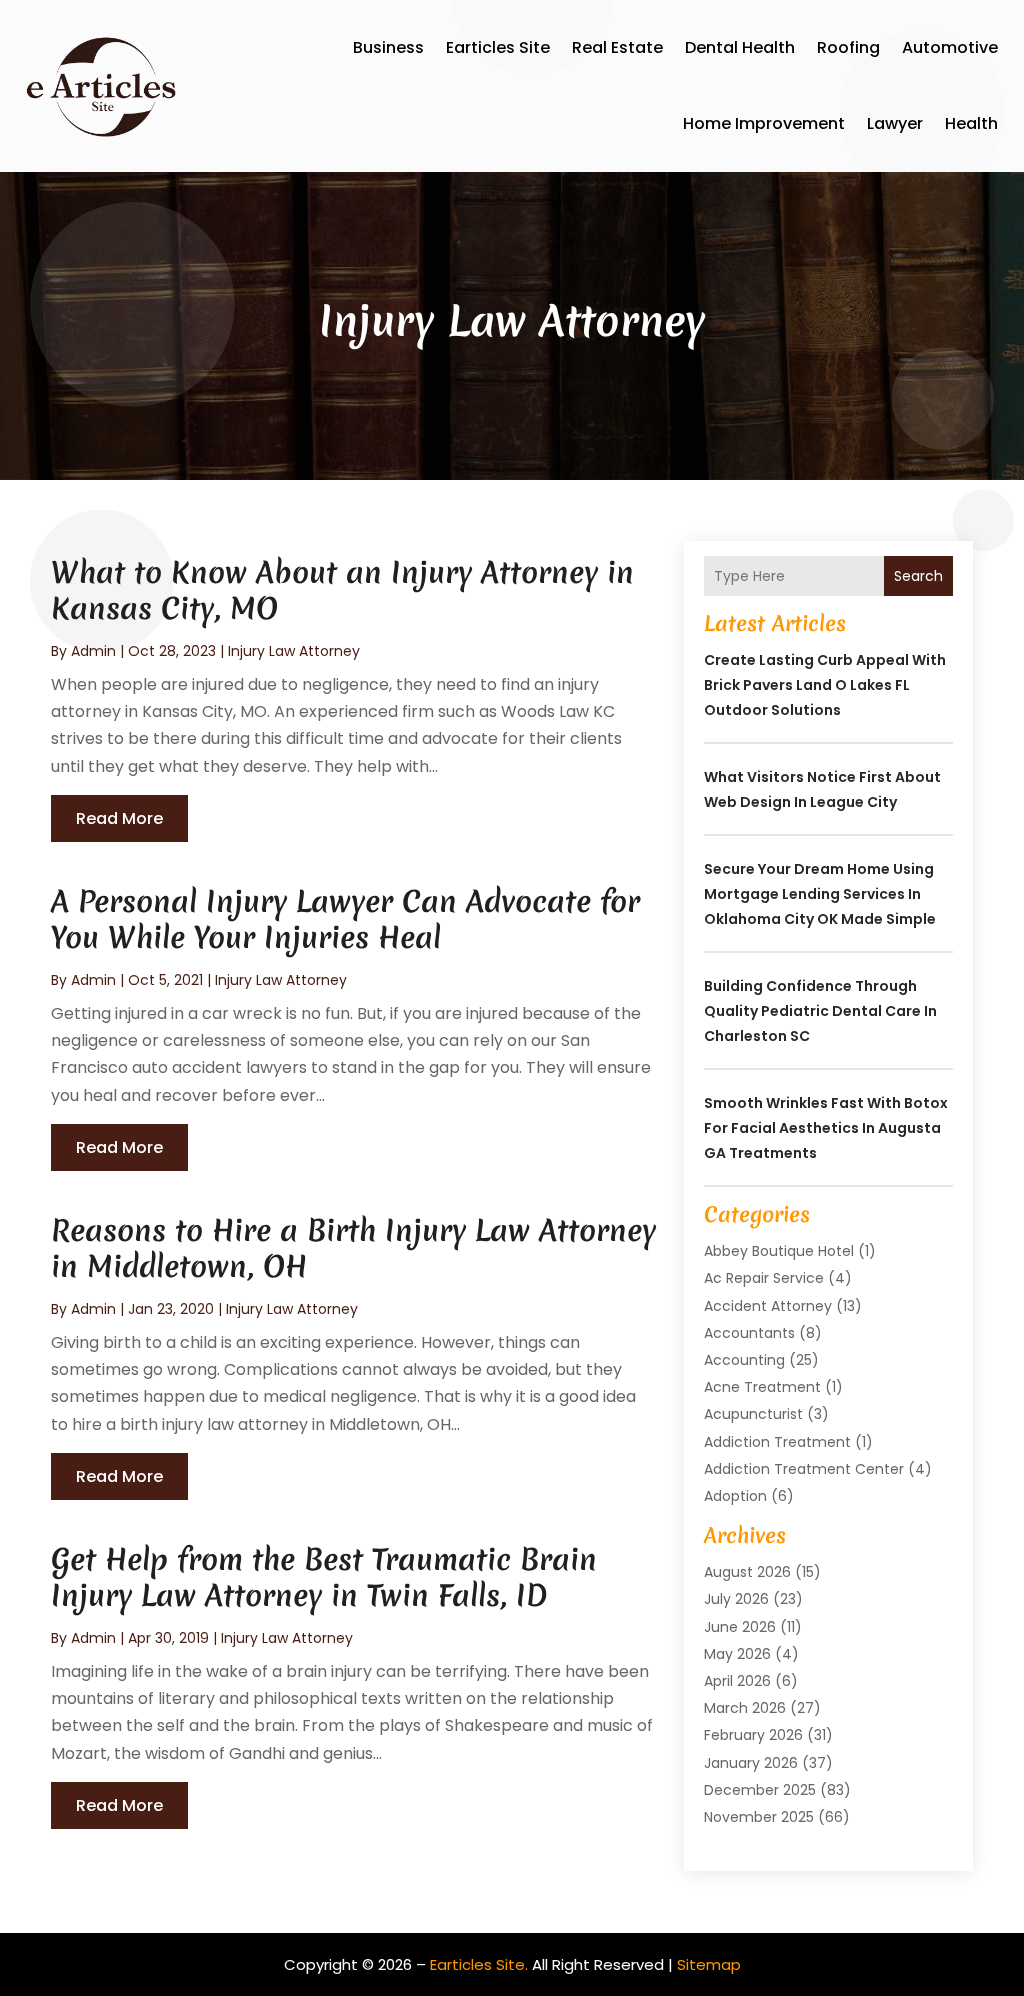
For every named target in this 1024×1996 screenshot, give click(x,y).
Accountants (749, 1333)
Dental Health (740, 47)
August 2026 (747, 1572)
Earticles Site (498, 47)
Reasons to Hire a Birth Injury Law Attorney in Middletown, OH (353, 1248)
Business (388, 47)
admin (93, 651)
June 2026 (740, 1627)
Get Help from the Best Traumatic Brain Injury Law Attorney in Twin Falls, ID (324, 1577)
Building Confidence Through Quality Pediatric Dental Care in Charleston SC (820, 1011)
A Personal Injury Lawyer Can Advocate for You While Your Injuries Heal (345, 919)
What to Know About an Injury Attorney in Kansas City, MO (342, 590)
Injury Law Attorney (294, 651)
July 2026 (736, 1599)
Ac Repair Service (764, 1278)
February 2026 (753, 1735)
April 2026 (737, 1681)
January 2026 (751, 1763)
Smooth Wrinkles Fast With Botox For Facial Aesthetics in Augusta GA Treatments (826, 1128)
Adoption (735, 1496)
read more (119, 818)
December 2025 (760, 1790)
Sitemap (709, 1964)
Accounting (744, 1360)
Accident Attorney (768, 1306)
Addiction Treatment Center (804, 1469)
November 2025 (759, 1817)
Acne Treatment (762, 1387)
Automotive (950, 47)
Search (918, 576)
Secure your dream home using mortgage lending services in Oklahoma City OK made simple (820, 894)
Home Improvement (764, 123)
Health (971, 123)
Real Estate (617, 47)
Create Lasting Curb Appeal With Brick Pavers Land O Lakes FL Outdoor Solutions (825, 685)
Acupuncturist (753, 1414)
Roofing (848, 47)
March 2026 (745, 1708)
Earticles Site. (479, 1964)
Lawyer (895, 123)
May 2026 (737, 1654)
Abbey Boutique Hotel (779, 1251)
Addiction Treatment (777, 1442)
